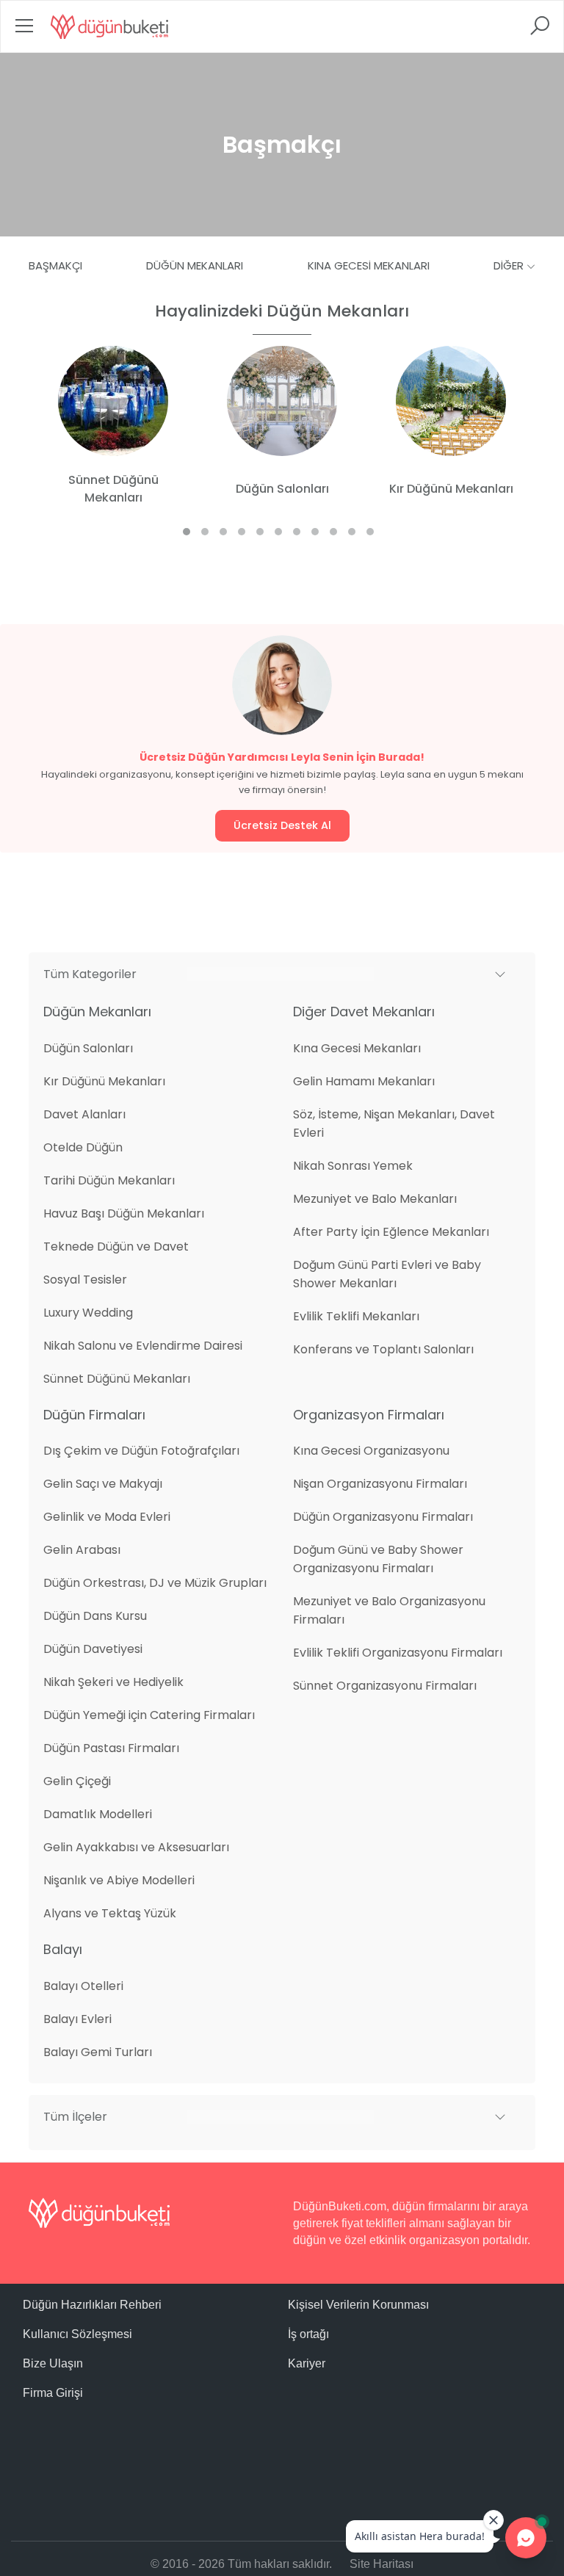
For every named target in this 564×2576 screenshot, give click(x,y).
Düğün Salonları (88, 1048)
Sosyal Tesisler (85, 1280)
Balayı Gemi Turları (98, 2052)
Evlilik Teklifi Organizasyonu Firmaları (398, 1653)
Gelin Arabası (82, 1550)
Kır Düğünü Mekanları (104, 1081)
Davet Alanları (84, 1114)
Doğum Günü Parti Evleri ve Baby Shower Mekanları (387, 1274)
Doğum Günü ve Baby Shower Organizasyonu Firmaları (378, 1559)
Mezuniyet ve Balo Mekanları (375, 1199)
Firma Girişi (53, 2393)
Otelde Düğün (83, 1147)
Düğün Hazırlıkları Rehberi (92, 2305)
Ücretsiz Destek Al (282, 825)
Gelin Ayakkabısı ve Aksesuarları (136, 1847)
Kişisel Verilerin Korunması (358, 2305)
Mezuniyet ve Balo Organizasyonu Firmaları (389, 1610)
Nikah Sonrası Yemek (353, 1166)
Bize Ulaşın (53, 2363)
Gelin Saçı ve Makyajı (103, 1484)
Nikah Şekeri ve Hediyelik (113, 1682)
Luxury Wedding (88, 1313)
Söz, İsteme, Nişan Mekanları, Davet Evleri (394, 1124)
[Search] (540, 30)
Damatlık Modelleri (98, 1814)
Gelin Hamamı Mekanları (364, 1081)
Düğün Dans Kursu (95, 1616)
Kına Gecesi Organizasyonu (371, 1451)
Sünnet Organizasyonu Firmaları (385, 1686)
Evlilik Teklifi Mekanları (356, 1316)
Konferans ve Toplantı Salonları (383, 1349)
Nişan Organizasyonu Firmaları (380, 1484)
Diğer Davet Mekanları (364, 1012)
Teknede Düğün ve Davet (116, 1247)
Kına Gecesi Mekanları (369, 265)
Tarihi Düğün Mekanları (109, 1180)
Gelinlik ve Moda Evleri (107, 1517)
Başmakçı (55, 265)
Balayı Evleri (77, 2019)
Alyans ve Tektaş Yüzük (110, 1913)
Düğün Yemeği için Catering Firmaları (149, 1715)
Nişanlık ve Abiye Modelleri (119, 1880)
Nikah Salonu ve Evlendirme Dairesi (143, 1346)
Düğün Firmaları (94, 1415)
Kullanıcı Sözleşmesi (77, 2334)
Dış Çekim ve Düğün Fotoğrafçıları (141, 1451)
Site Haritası (382, 2564)
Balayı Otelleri (83, 1986)
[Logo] (109, 26)
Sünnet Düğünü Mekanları (117, 1379)
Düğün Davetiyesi (93, 1649)
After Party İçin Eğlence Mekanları (391, 1232)
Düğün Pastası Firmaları (111, 1748)
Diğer (510, 265)
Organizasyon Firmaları (369, 1415)
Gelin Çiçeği (77, 1781)
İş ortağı (308, 2334)
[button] (282, 974)
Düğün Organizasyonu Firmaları (383, 1517)
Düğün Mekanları (195, 265)
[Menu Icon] (24, 30)
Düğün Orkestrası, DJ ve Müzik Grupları (155, 1583)
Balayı (63, 1949)
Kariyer (307, 2363)
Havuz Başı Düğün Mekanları (124, 1213)
